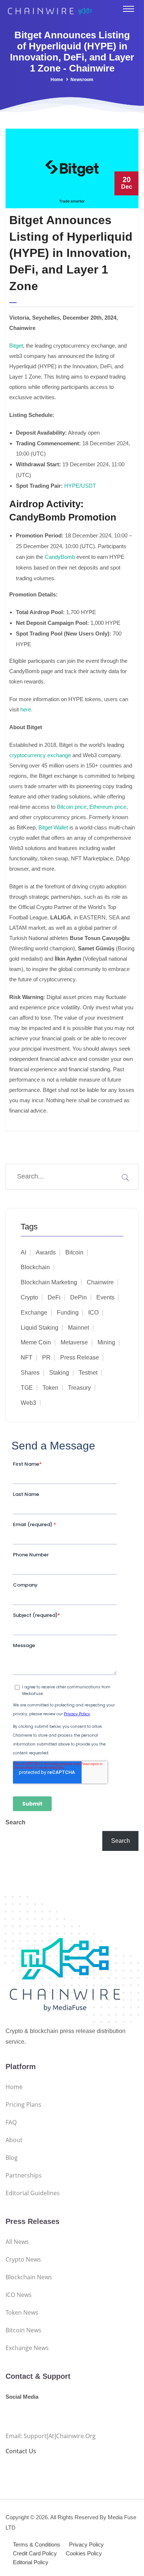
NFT (27, 1357)
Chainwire (100, 1282)
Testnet (88, 1373)
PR (46, 1357)
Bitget (16, 346)
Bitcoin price (71, 807)
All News (17, 2242)
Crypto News (23, 2259)
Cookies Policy (84, 2553)
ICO (93, 1313)
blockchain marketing (49, 1282)
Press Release (80, 1357)
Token (50, 1388)
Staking (59, 1373)
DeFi (54, 1297)
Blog (12, 2158)
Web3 (28, 1403)
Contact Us (21, 2451)
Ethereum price (107, 807)
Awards (46, 1252)
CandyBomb (61, 557)
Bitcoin (74, 1252)
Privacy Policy (86, 2544)
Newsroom (82, 80)
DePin (78, 1297)
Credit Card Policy (35, 2553)
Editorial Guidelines (33, 2193)
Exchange (34, 1313)
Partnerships (24, 2175)
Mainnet (78, 1328)
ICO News (19, 2295)
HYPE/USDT (80, 486)
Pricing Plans (23, 2105)
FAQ (11, 2122)
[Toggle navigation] (128, 9)
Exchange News (27, 2348)
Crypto (29, 1297)
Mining (106, 1342)
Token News (22, 2312)
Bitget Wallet (52, 827)
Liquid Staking (40, 1328)
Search (16, 1822)
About (14, 2140)
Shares (30, 1373)
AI (23, 1252)
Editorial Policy (31, 2562)
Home (57, 80)
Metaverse (74, 1342)
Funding (68, 1313)
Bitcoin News (23, 2330)
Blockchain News (29, 2277)
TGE (27, 1388)
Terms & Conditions (37, 2544)
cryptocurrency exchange (40, 755)
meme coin (36, 1342)
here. (26, 709)
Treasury (79, 1388)
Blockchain (35, 1267)
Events (105, 1297)
